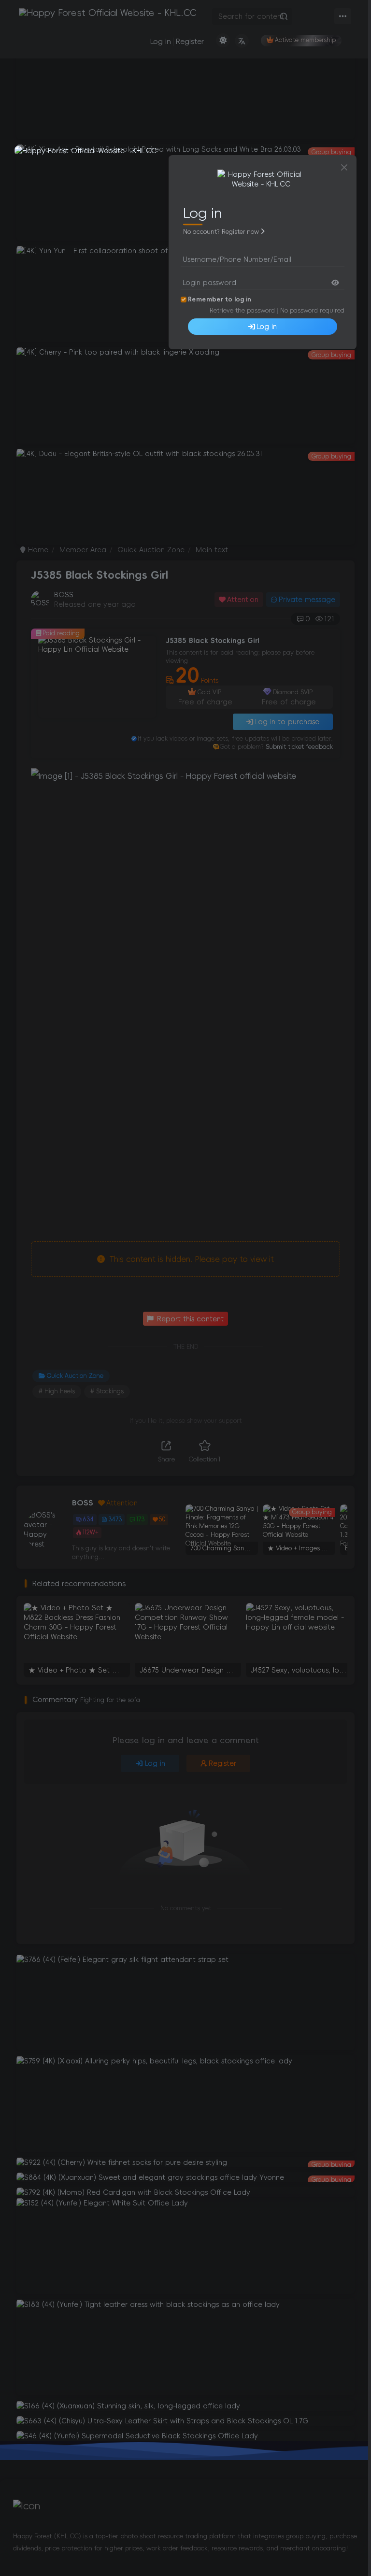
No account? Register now (221, 232)
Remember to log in (220, 299)
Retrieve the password (242, 310)
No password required (312, 310)
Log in (267, 327)
